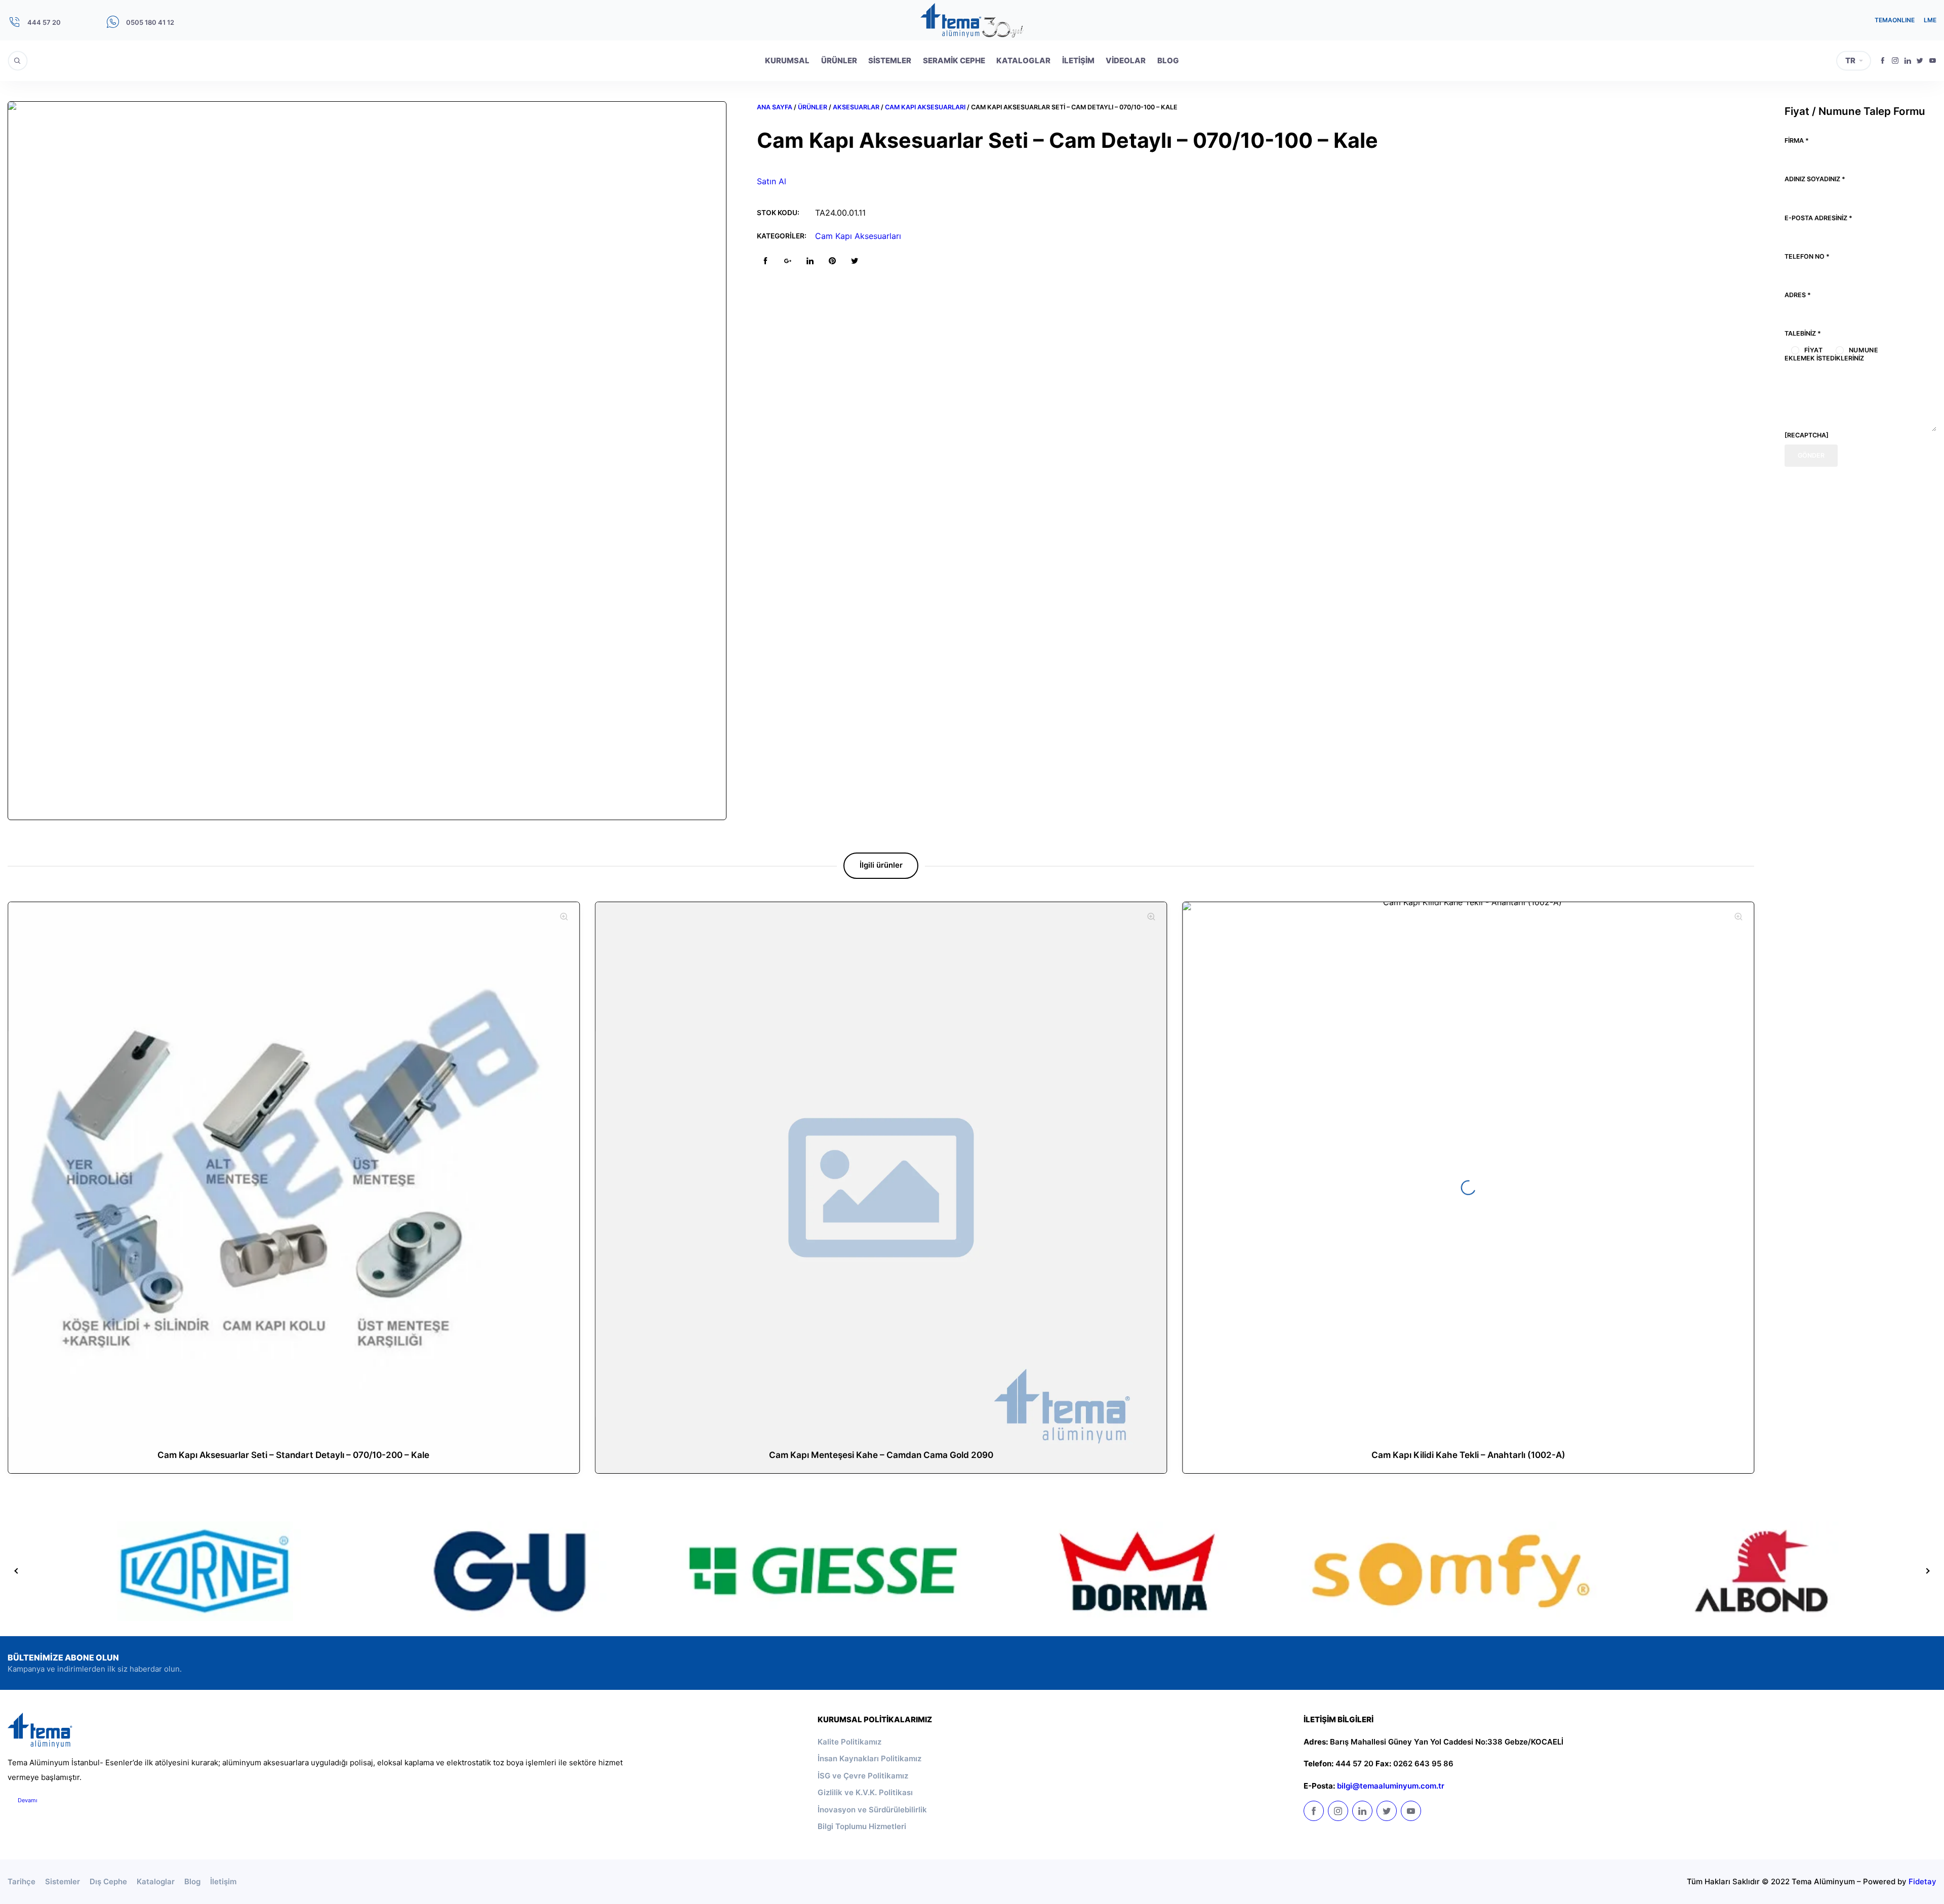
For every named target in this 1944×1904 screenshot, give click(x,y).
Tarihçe (22, 1881)
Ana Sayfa (775, 107)
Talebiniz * (1803, 333)
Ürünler (839, 60)
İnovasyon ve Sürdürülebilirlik (872, 1810)
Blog (1168, 60)
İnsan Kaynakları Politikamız (869, 1758)
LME (1930, 20)
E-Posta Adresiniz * (1818, 218)
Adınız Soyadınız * (1815, 179)
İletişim (1078, 60)
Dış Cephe (108, 1881)
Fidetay (1922, 1881)
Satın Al (772, 181)
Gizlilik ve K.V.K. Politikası (865, 1792)
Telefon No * (1807, 256)
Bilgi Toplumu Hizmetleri (862, 1826)
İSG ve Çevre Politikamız (863, 1776)
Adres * (1798, 295)
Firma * (1797, 140)
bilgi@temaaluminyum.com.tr (1391, 1786)
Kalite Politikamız (849, 1742)
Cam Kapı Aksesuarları (925, 107)
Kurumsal (787, 60)
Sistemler (890, 60)
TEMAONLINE (1895, 20)
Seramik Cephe (954, 60)
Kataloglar (1023, 60)
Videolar (1126, 60)
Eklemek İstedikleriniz (1824, 358)
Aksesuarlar (856, 107)
